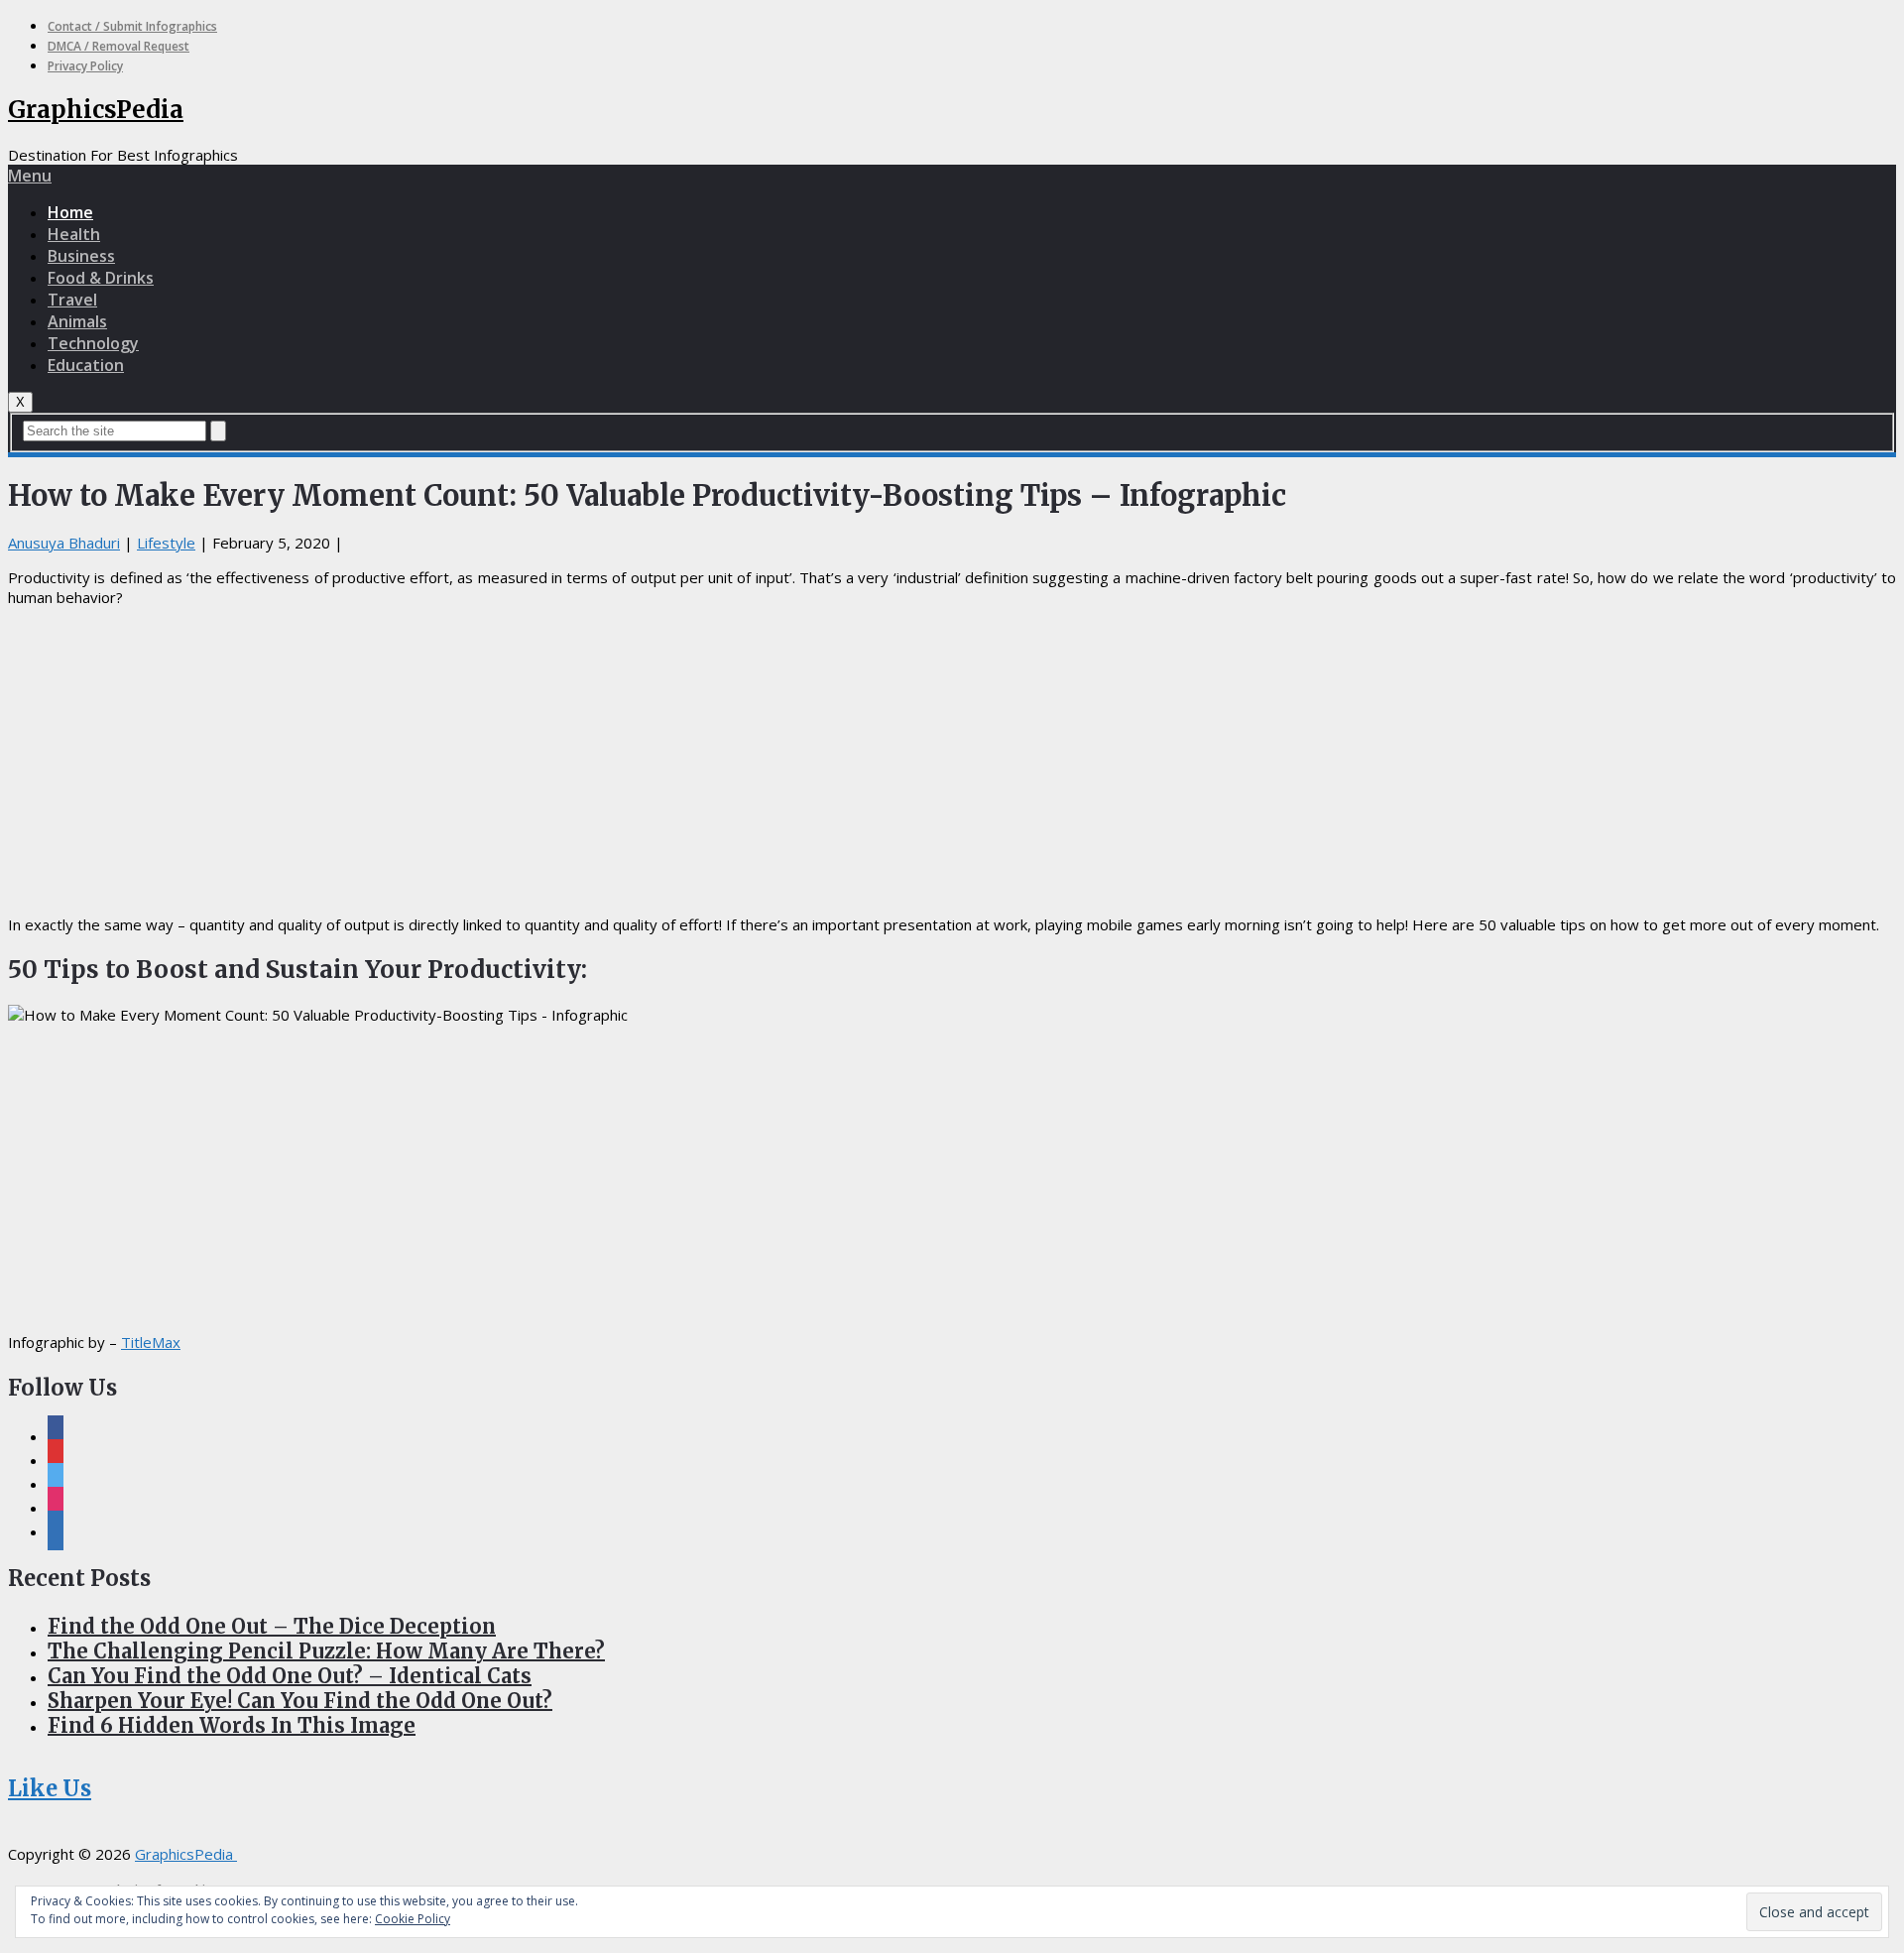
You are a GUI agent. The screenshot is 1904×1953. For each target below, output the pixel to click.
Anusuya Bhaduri (64, 543)
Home (70, 212)
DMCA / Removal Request (119, 46)
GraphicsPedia (96, 110)
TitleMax (151, 1342)
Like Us (50, 1788)
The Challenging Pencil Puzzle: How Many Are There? (326, 1651)
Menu (30, 176)
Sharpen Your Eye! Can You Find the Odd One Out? (300, 1701)
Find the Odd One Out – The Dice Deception (272, 1626)
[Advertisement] (952, 761)
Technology (93, 343)
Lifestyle (166, 543)
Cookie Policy (413, 1919)
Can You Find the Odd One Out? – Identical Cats (290, 1676)
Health (74, 234)
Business (81, 256)
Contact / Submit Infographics (132, 26)
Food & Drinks (101, 278)
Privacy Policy (85, 66)
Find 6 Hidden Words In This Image (232, 1725)
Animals (77, 321)
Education (86, 365)
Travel (72, 300)
